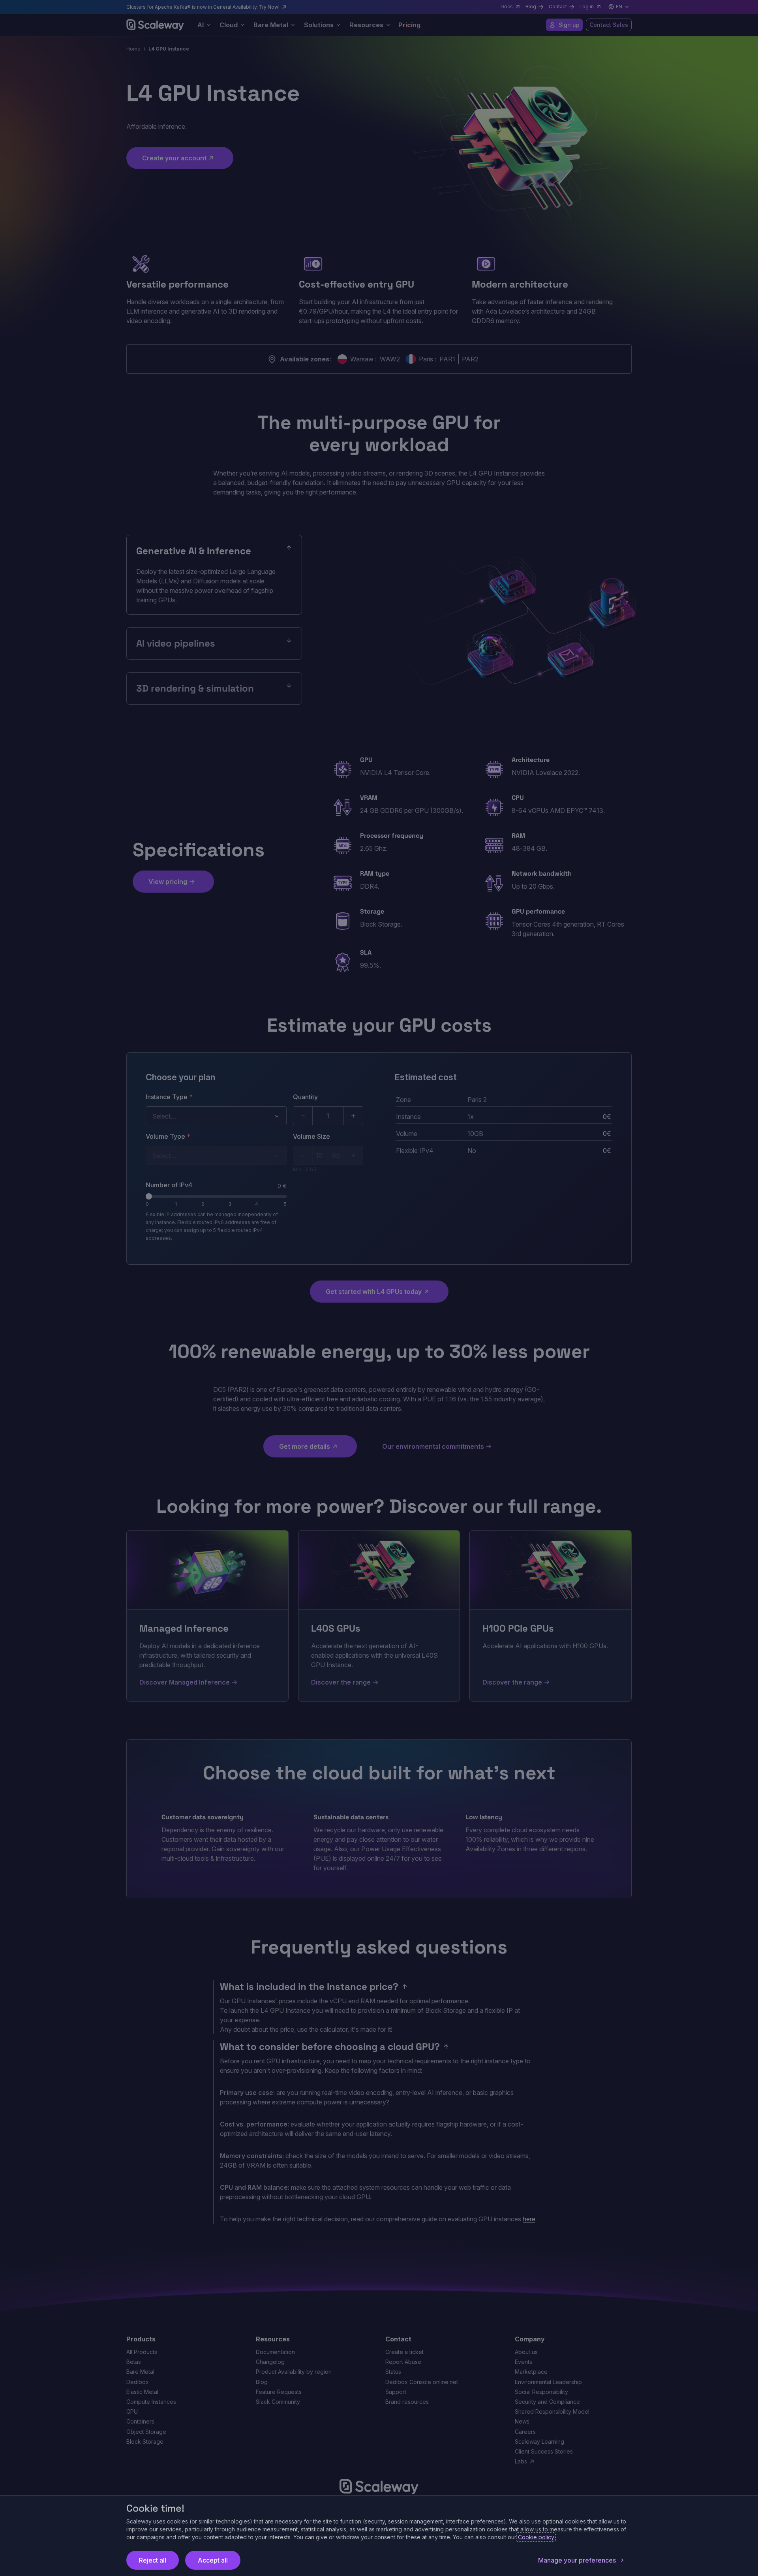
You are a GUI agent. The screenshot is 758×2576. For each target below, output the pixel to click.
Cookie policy (536, 2537)
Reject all (153, 2560)
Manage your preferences (577, 2560)
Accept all (213, 2560)
